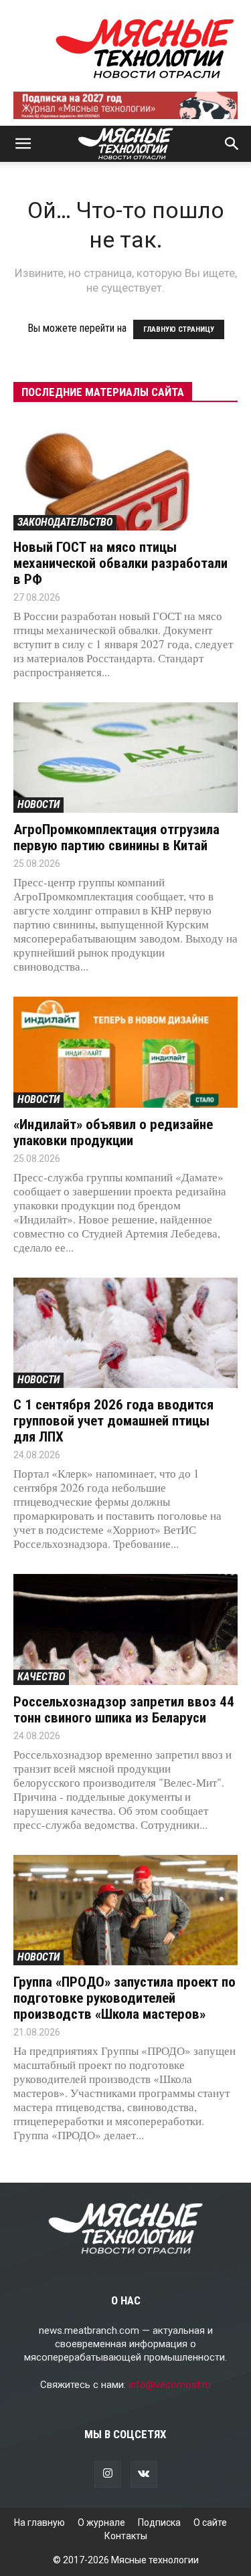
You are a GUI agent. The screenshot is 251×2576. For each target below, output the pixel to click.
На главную (39, 2522)
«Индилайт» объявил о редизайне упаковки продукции (113, 1132)
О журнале (101, 2522)
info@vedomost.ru (170, 2385)
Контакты (126, 2536)
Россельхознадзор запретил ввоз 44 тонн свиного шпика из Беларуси (124, 1710)
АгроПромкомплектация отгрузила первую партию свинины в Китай (116, 837)
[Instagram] (108, 2474)
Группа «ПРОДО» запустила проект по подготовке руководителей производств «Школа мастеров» (124, 1998)
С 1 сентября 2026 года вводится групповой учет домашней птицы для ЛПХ (113, 1421)
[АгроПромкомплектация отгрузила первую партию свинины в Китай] (125, 758)
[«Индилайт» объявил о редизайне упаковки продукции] (125, 1052)
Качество (41, 1677)
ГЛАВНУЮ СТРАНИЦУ (179, 329)
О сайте (210, 2522)
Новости (38, 804)
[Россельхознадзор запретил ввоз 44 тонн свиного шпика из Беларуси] (125, 1629)
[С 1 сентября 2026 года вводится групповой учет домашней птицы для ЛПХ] (125, 1333)
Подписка (159, 2522)
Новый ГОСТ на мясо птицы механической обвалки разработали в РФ (120, 563)
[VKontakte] (144, 2474)
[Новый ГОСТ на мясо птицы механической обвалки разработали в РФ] (125, 475)
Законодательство (65, 522)
